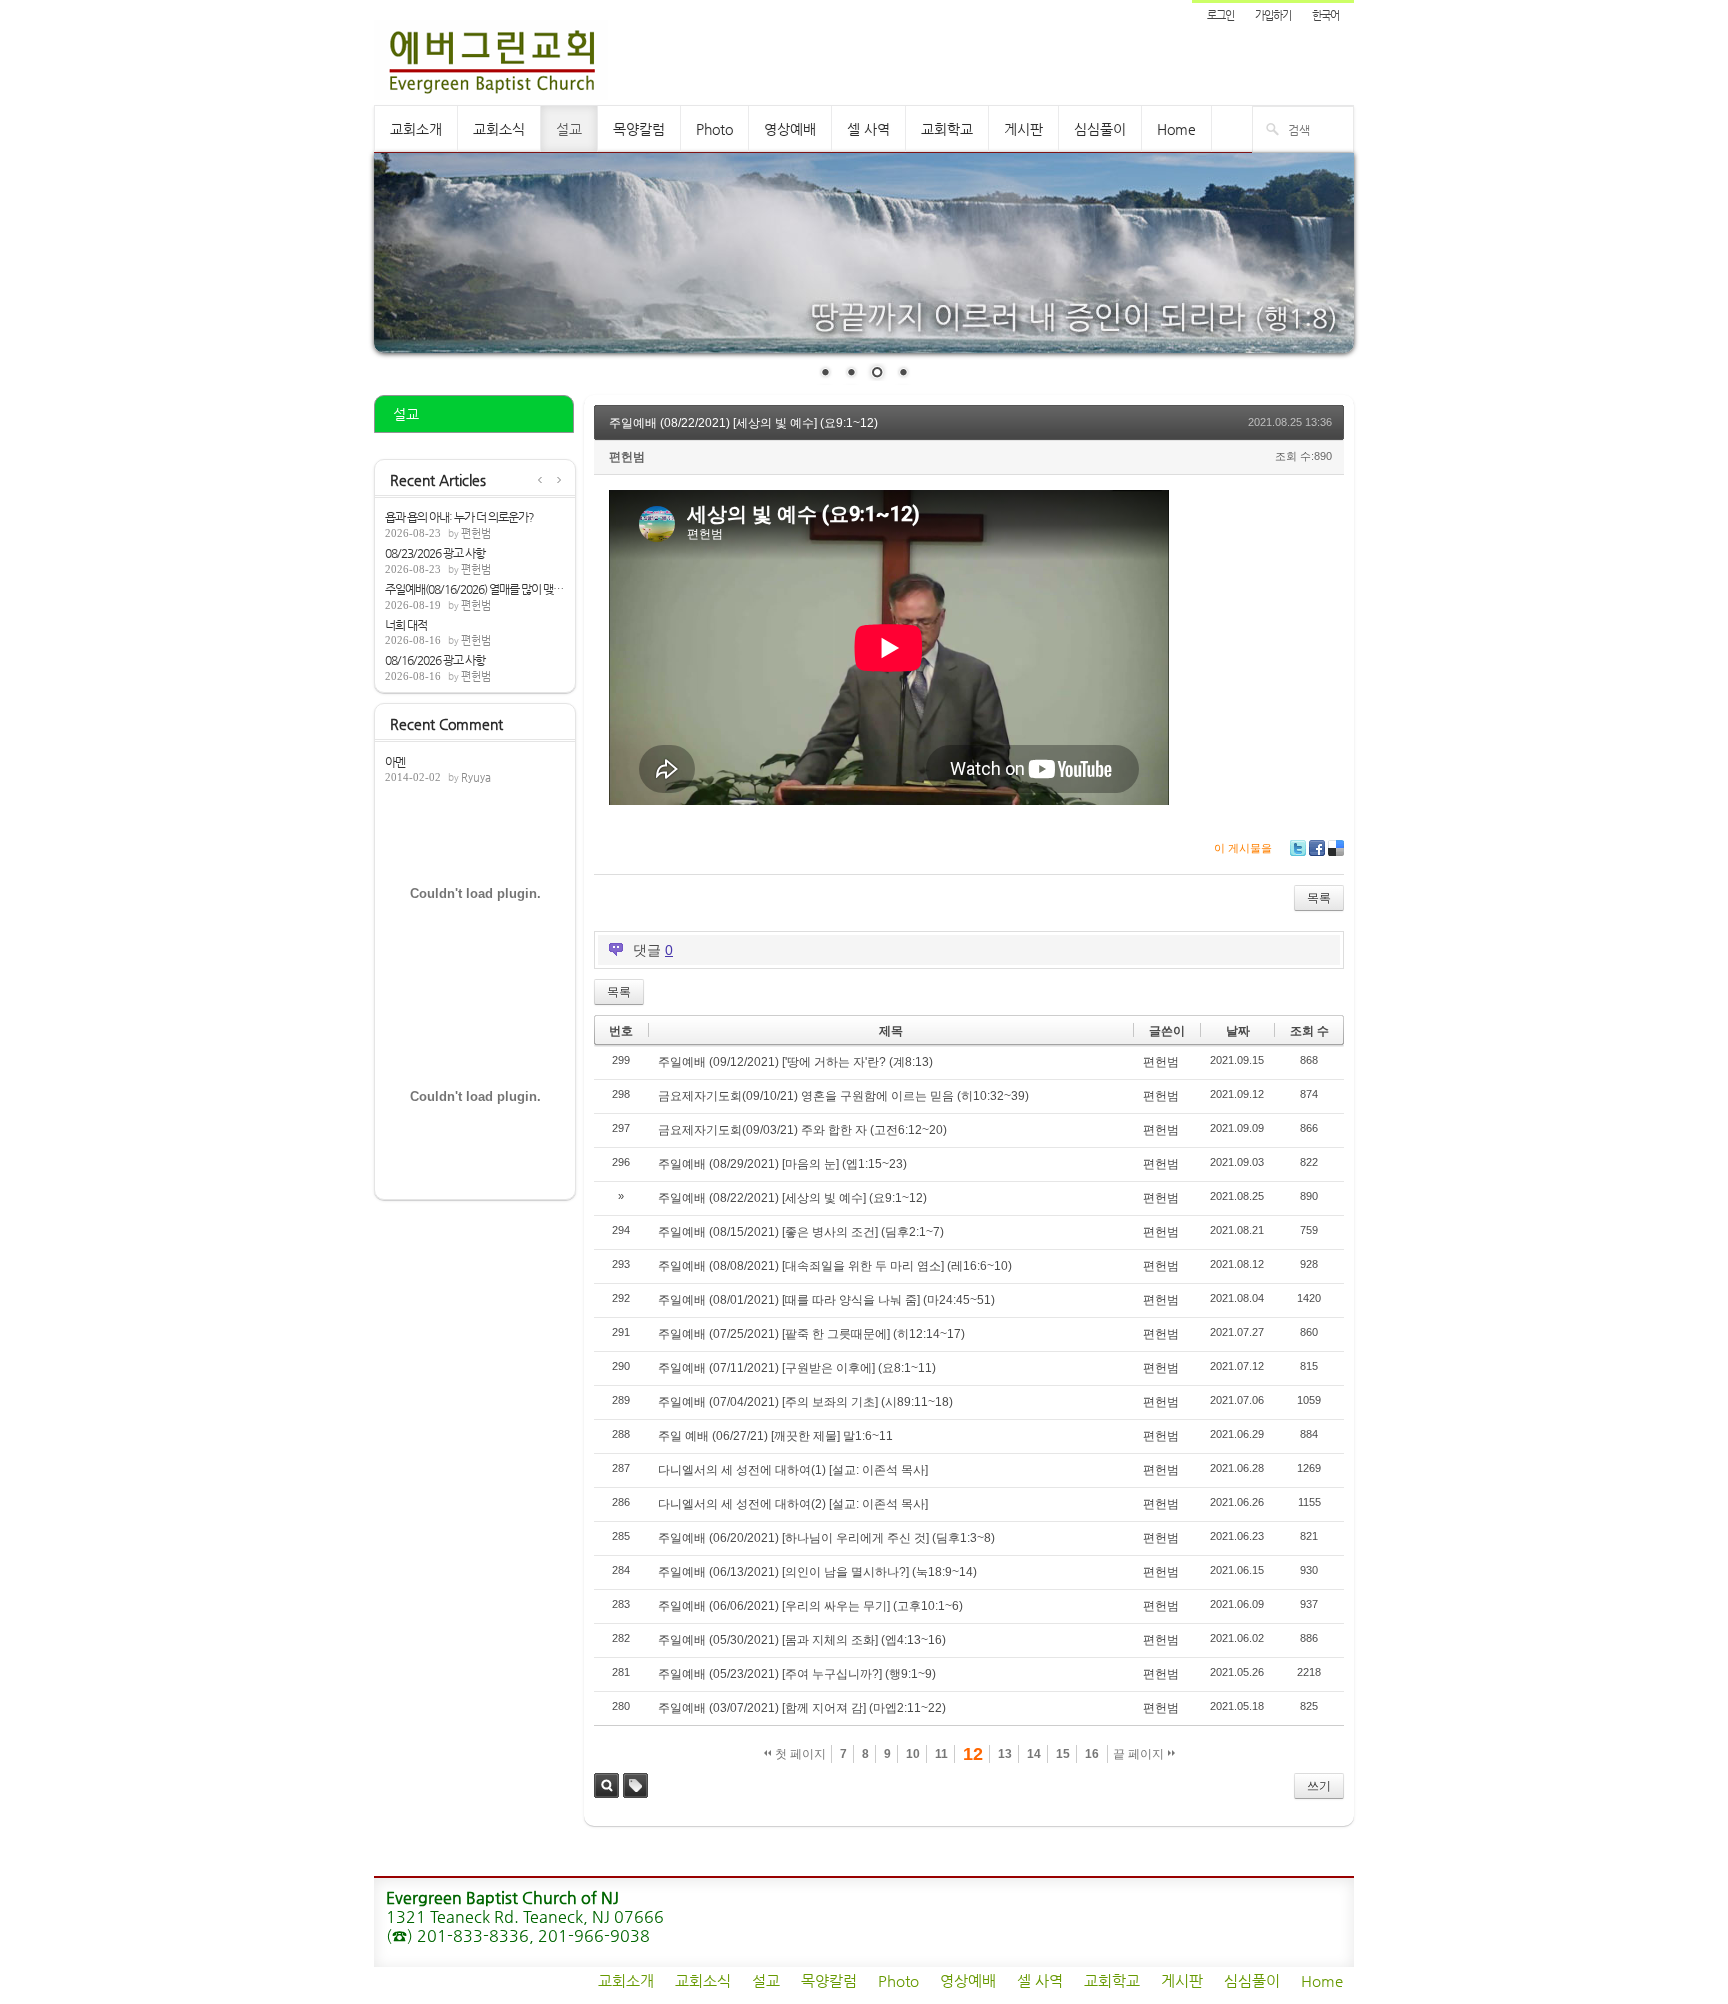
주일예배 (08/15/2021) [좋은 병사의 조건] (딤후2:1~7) (801, 1232)
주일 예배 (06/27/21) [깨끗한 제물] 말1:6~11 (775, 1436)
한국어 (1325, 15)
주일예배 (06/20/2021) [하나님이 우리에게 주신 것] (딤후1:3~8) (826, 1538)
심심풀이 (1100, 129)
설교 (569, 129)
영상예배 (790, 129)
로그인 (1220, 15)
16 (1092, 1754)
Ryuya (476, 777)
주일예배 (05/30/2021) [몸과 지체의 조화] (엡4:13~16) (802, 1640)
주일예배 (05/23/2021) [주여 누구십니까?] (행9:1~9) (797, 1674)
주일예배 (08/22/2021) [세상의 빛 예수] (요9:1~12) (743, 423)
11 (941, 1754)
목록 (1319, 898)
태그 (635, 1785)
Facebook (1317, 848)
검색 (606, 1785)
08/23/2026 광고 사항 (435, 553)
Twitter (1298, 848)
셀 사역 (868, 129)
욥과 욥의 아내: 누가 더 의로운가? (459, 517)
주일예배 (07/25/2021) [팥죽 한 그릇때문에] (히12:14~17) (811, 1334)
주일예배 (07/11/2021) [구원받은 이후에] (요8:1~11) (797, 1368)
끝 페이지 (1140, 1754)
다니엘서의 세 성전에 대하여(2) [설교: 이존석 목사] (793, 1504)
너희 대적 (406, 625)
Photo (714, 129)
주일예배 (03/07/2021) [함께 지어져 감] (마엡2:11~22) (802, 1708)
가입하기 (1273, 15)
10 (913, 1754)
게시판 (1023, 129)
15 (1063, 1754)
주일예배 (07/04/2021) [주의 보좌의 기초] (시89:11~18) (805, 1402)
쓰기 (1319, 1786)
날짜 (1238, 1031)
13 (1005, 1754)
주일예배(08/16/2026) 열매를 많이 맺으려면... (475, 589)
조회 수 (1309, 1031)
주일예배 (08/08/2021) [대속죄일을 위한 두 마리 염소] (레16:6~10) (835, 1266)
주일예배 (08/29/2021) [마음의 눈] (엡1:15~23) (782, 1164)
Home (1176, 129)
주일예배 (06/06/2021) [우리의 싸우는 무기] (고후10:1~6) (810, 1606)
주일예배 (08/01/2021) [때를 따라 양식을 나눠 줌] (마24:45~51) (826, 1300)
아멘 (395, 762)
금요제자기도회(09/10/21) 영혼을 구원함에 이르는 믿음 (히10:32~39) (843, 1096)
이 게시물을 (1243, 848)
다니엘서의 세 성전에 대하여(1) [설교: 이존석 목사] (793, 1470)
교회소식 (499, 129)
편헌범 (476, 533)
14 (1034, 1754)
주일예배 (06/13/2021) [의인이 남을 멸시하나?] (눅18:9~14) (817, 1572)
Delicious (1336, 848)
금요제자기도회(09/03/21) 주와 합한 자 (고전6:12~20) (802, 1130)
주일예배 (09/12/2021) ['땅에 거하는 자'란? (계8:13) (795, 1062)
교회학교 (947, 129)
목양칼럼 (639, 129)
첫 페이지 (799, 1754)
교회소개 (416, 129)
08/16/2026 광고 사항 (435, 660)
